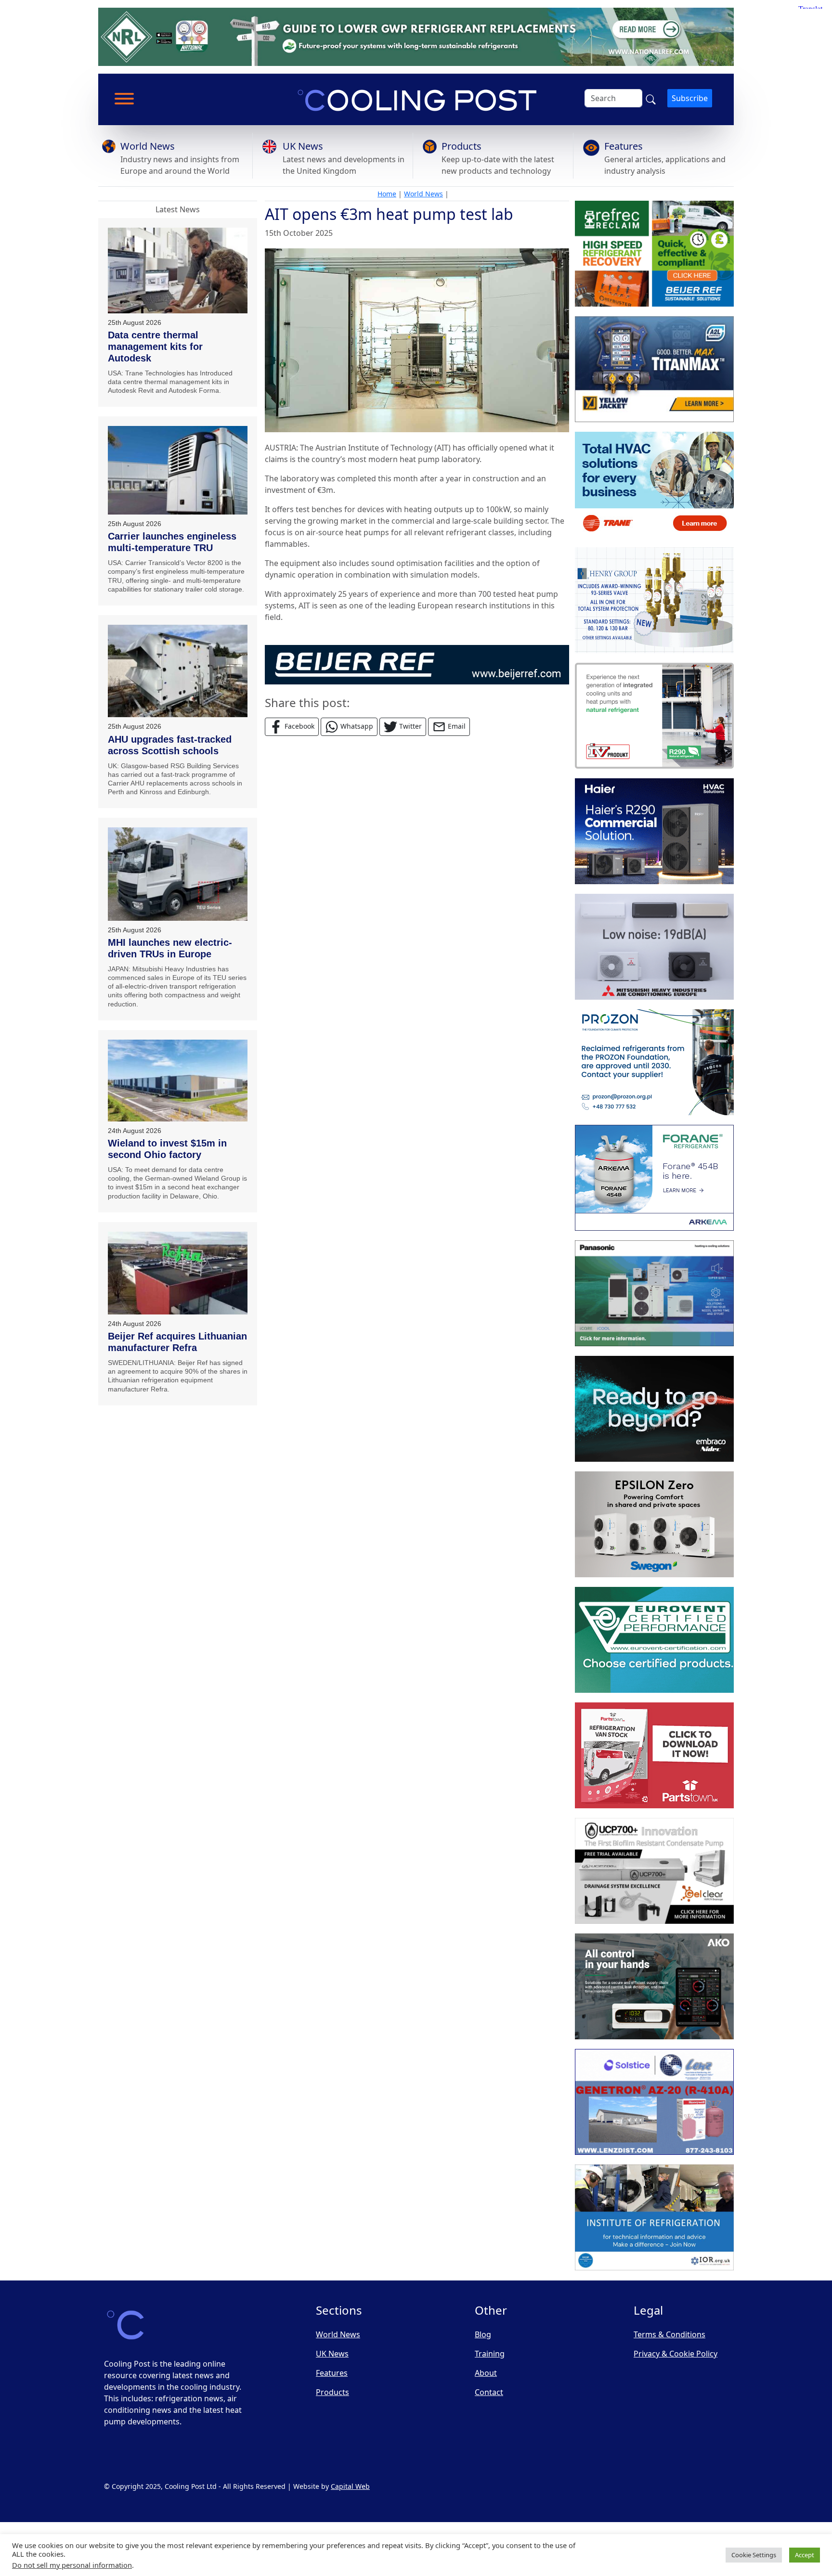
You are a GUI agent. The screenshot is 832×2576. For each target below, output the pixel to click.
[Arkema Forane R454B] (654, 1178)
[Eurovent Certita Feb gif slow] (654, 1640)
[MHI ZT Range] (654, 947)
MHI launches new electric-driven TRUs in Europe (170, 948)
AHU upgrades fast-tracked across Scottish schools (170, 745)
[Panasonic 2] (654, 1293)
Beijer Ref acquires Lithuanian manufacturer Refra (177, 1342)
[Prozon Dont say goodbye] (654, 1062)
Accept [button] (805, 2555)
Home (387, 194)
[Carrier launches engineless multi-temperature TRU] (178, 470)
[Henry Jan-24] (654, 600)
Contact (489, 2392)
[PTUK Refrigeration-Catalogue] (654, 1755)
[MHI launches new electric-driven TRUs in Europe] (178, 874)
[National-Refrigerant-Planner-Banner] (416, 36)
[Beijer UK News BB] (417, 664)
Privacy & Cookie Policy (676, 2354)
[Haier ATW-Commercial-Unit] (654, 831)
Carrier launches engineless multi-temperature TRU (172, 542)
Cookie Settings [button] (754, 2555)
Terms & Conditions (669, 2334)
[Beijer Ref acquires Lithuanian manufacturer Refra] (178, 1273)
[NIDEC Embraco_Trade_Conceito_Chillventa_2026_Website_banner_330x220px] (654, 1409)
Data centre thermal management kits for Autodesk (155, 347)
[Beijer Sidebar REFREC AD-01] (654, 254)
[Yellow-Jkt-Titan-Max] (654, 369)
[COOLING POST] (654, 1986)
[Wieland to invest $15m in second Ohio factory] (178, 1081)
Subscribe (690, 98)
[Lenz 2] (654, 2102)
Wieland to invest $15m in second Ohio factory (167, 1149)
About (486, 2373)
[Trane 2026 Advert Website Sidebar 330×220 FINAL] (654, 485)
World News (148, 146)
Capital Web (350, 2486)
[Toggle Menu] (124, 99)
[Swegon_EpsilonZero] (654, 1524)
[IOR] (654, 2217)
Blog (483, 2334)
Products (461, 146)
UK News (303, 146)
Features (624, 146)
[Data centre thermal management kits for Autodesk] (178, 270)
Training (490, 2354)
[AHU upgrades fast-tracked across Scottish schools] (178, 671)
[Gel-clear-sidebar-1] (654, 1871)
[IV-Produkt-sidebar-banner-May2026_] (654, 716)
